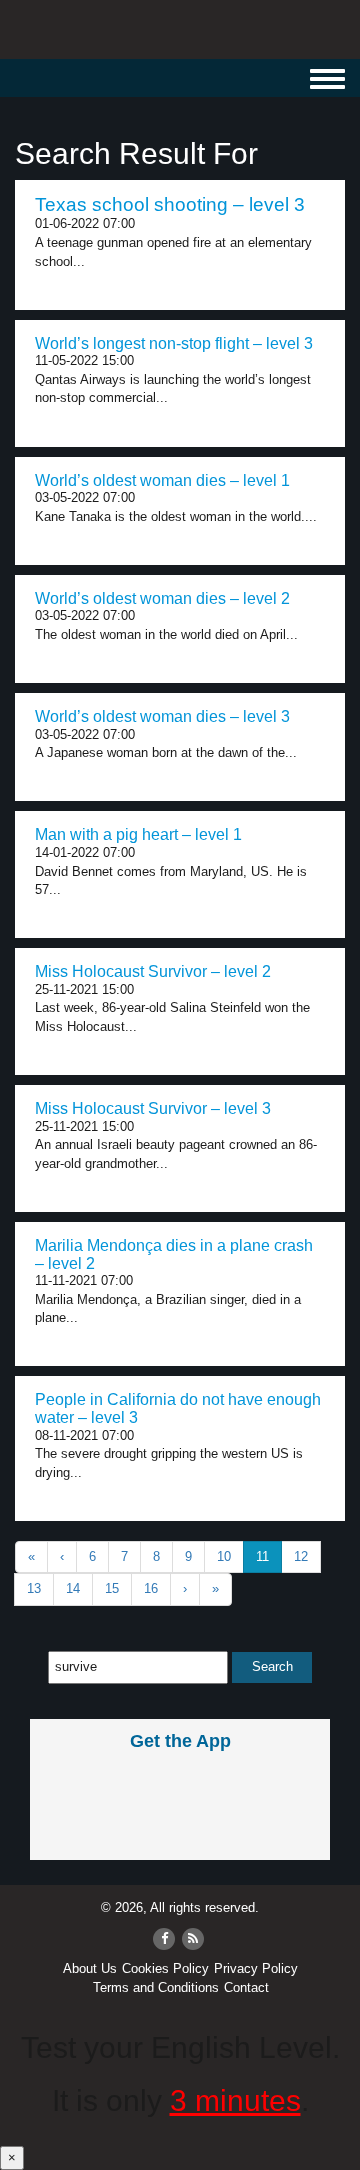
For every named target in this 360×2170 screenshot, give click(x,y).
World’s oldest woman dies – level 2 (162, 598)
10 (224, 1556)
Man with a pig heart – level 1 (138, 834)
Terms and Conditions (156, 1987)
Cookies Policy (165, 1968)
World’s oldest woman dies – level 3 (162, 716)
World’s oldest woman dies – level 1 (162, 480)
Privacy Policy (256, 1968)
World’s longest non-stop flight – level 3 (174, 343)
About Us (90, 1968)
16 (151, 1588)
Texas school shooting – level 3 (170, 204)
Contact (246, 1987)
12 (301, 1556)
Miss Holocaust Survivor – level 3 (153, 1108)
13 (34, 1588)
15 (112, 1588)
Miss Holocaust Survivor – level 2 (153, 971)
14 (73, 1588)
